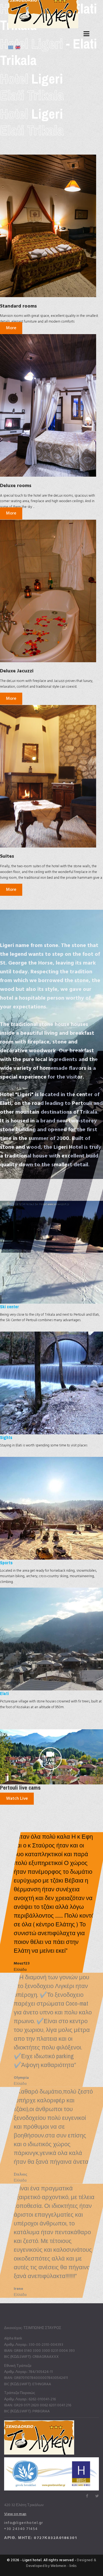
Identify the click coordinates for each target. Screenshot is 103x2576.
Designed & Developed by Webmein (61, 2563)
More (11, 328)
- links (71, 2566)
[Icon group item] (87, 2496)
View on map (15, 2514)
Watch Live (17, 1798)
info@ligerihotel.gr (24, 2523)
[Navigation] (86, 34)
